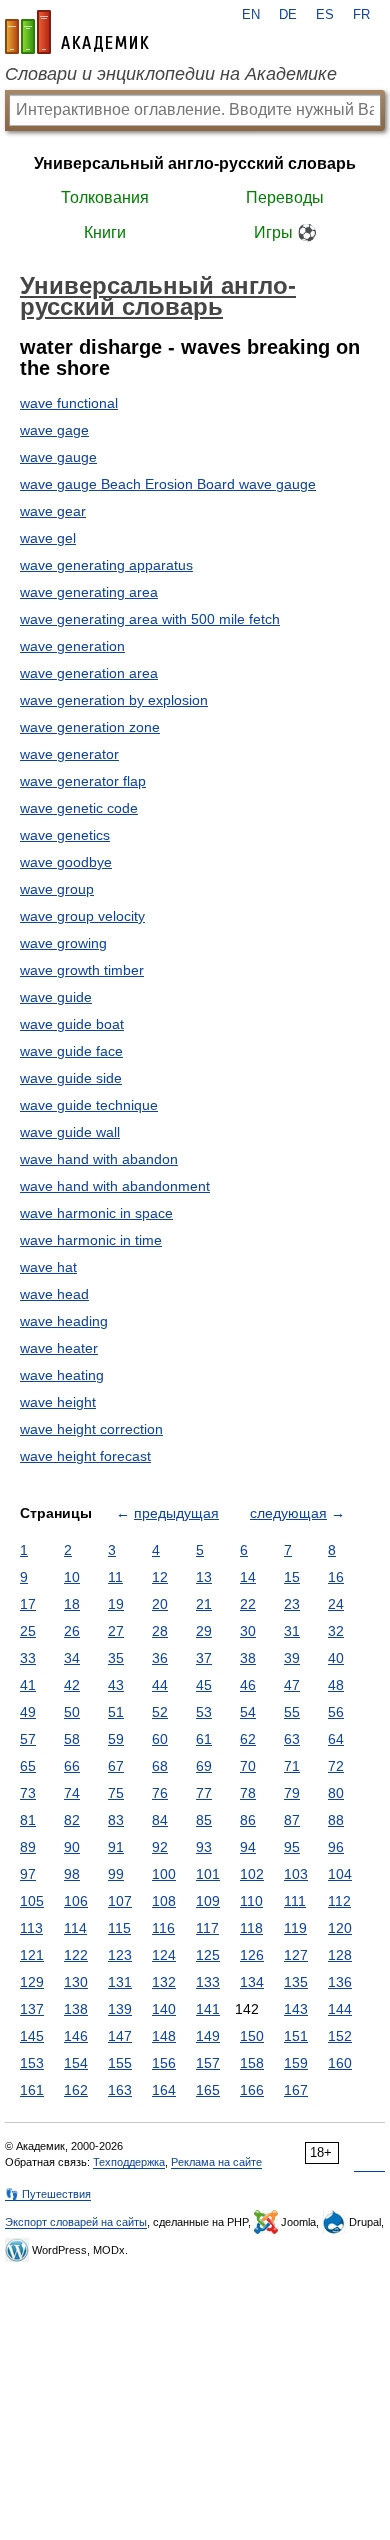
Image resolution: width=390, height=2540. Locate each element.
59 (116, 1739)
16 (336, 1577)
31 (292, 1631)
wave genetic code (79, 808)
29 (204, 1631)
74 (72, 1793)
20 (160, 1604)
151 (296, 2036)
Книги (105, 232)
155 (120, 2063)
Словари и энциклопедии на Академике (171, 74)
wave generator (69, 754)
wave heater (59, 1348)
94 (248, 1847)
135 (296, 1982)
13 (204, 1577)
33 (28, 1658)
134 (252, 1982)
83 (116, 1820)
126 (252, 1955)
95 (292, 1847)
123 (120, 1955)
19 (116, 1604)
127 (296, 1955)
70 (248, 1766)
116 (163, 1928)
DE (288, 15)
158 (252, 2063)
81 (28, 1820)
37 (204, 1658)
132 (164, 1982)
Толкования (105, 197)
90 (72, 1847)
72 (336, 1766)
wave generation (72, 646)
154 (76, 2063)
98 (72, 1874)
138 (76, 2009)
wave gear (53, 511)
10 (72, 1577)
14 (248, 1577)
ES (325, 15)
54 (248, 1712)
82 (72, 1820)
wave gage (54, 430)
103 (296, 1874)
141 (208, 2009)
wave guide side (71, 1078)
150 (252, 2036)
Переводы (285, 197)
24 (336, 1604)
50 (72, 1712)
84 (160, 1820)
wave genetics (65, 835)
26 (72, 1631)
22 (248, 1604)
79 (292, 1793)
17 (28, 1604)
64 (336, 1739)
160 (340, 2063)
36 (160, 1658)
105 (32, 1901)
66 (72, 1766)
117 (207, 1928)
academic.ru (77, 32)
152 (340, 2036)
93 (204, 1847)
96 (336, 1847)
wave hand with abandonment (115, 1186)
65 (28, 1766)
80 (336, 1793)
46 (248, 1685)
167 (296, 2090)
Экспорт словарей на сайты (76, 2222)
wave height (58, 1402)
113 (31, 1928)
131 (120, 1982)
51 (116, 1712)
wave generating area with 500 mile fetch (150, 619)
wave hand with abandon (99, 1159)
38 (248, 1658)
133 (208, 1982)
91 (116, 1847)
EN (251, 15)
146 (76, 2036)
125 (208, 1955)
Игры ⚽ (285, 232)
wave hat (48, 1267)
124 (164, 1955)
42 (72, 1685)
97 (28, 1874)
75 (116, 1793)
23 (292, 1604)
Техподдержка (129, 2162)
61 (204, 1739)
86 (248, 1820)
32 (336, 1631)
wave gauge (58, 457)
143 (296, 2009)
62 (248, 1739)
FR (361, 15)
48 (336, 1685)
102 (252, 1874)
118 (251, 1928)
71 (292, 1766)
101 (208, 1874)
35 (116, 1658)
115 (119, 1928)
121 (32, 1955)
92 (160, 1847)
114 (75, 1928)
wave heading (64, 1321)
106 (76, 1901)
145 (32, 2036)
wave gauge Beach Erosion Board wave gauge (168, 484)
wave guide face (71, 1051)
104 (340, 1874)
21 (204, 1604)
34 (72, 1658)
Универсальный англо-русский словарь (195, 163)
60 (160, 1739)
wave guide (56, 997)
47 (292, 1685)
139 (120, 2009)
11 (115, 1577)
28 (160, 1631)
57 (28, 1739)
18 (72, 1604)
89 (28, 1847)
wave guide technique (89, 1105)
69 (204, 1766)
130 (76, 1982)
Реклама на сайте (216, 2162)
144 (340, 2009)
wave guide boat (72, 1024)
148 (164, 2036)
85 (204, 1820)
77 (204, 1793)
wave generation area (89, 673)
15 (292, 1577)
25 (28, 1631)
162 (76, 2090)
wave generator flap (83, 781)
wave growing (63, 943)
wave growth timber (82, 970)
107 (120, 1901)
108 (164, 1901)
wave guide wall (70, 1132)
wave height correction (91, 1429)
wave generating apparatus (106, 565)
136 (340, 1982)
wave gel (48, 538)
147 (120, 2036)
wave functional (69, 403)
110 (251, 1901)
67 (116, 1766)
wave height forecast (85, 1456)
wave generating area (89, 592)
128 (340, 1955)
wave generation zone (90, 727)
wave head (54, 1294)
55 (292, 1712)
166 (252, 2090)
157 (208, 2063)
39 (292, 1658)
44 (160, 1685)
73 (28, 1793)
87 (292, 1820)
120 (340, 1928)
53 (204, 1712)
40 (336, 1658)
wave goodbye (66, 862)
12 (160, 1577)
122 (76, 1955)
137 (32, 2009)
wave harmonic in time (91, 1240)
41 (28, 1685)
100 (164, 1874)
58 (72, 1739)
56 (336, 1712)
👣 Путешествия (48, 2194)
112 (339, 1901)
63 (292, 1739)
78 (248, 1793)
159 (296, 2063)
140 (164, 2009)
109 (208, 1901)
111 (295, 1901)
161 (32, 2090)
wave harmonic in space (96, 1213)
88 (336, 1820)
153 (32, 2063)
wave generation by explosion (114, 700)
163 (120, 2090)
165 (208, 2090)
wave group (57, 889)
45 (204, 1685)
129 (32, 1982)
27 (116, 1631)
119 (295, 1928)
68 (160, 1766)
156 (164, 2063)
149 (208, 2036)
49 (28, 1712)
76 (160, 1793)
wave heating (62, 1375)
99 (116, 1874)
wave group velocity (82, 916)
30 (248, 1631)
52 (160, 1712)
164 (164, 2090)
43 (116, 1685)
